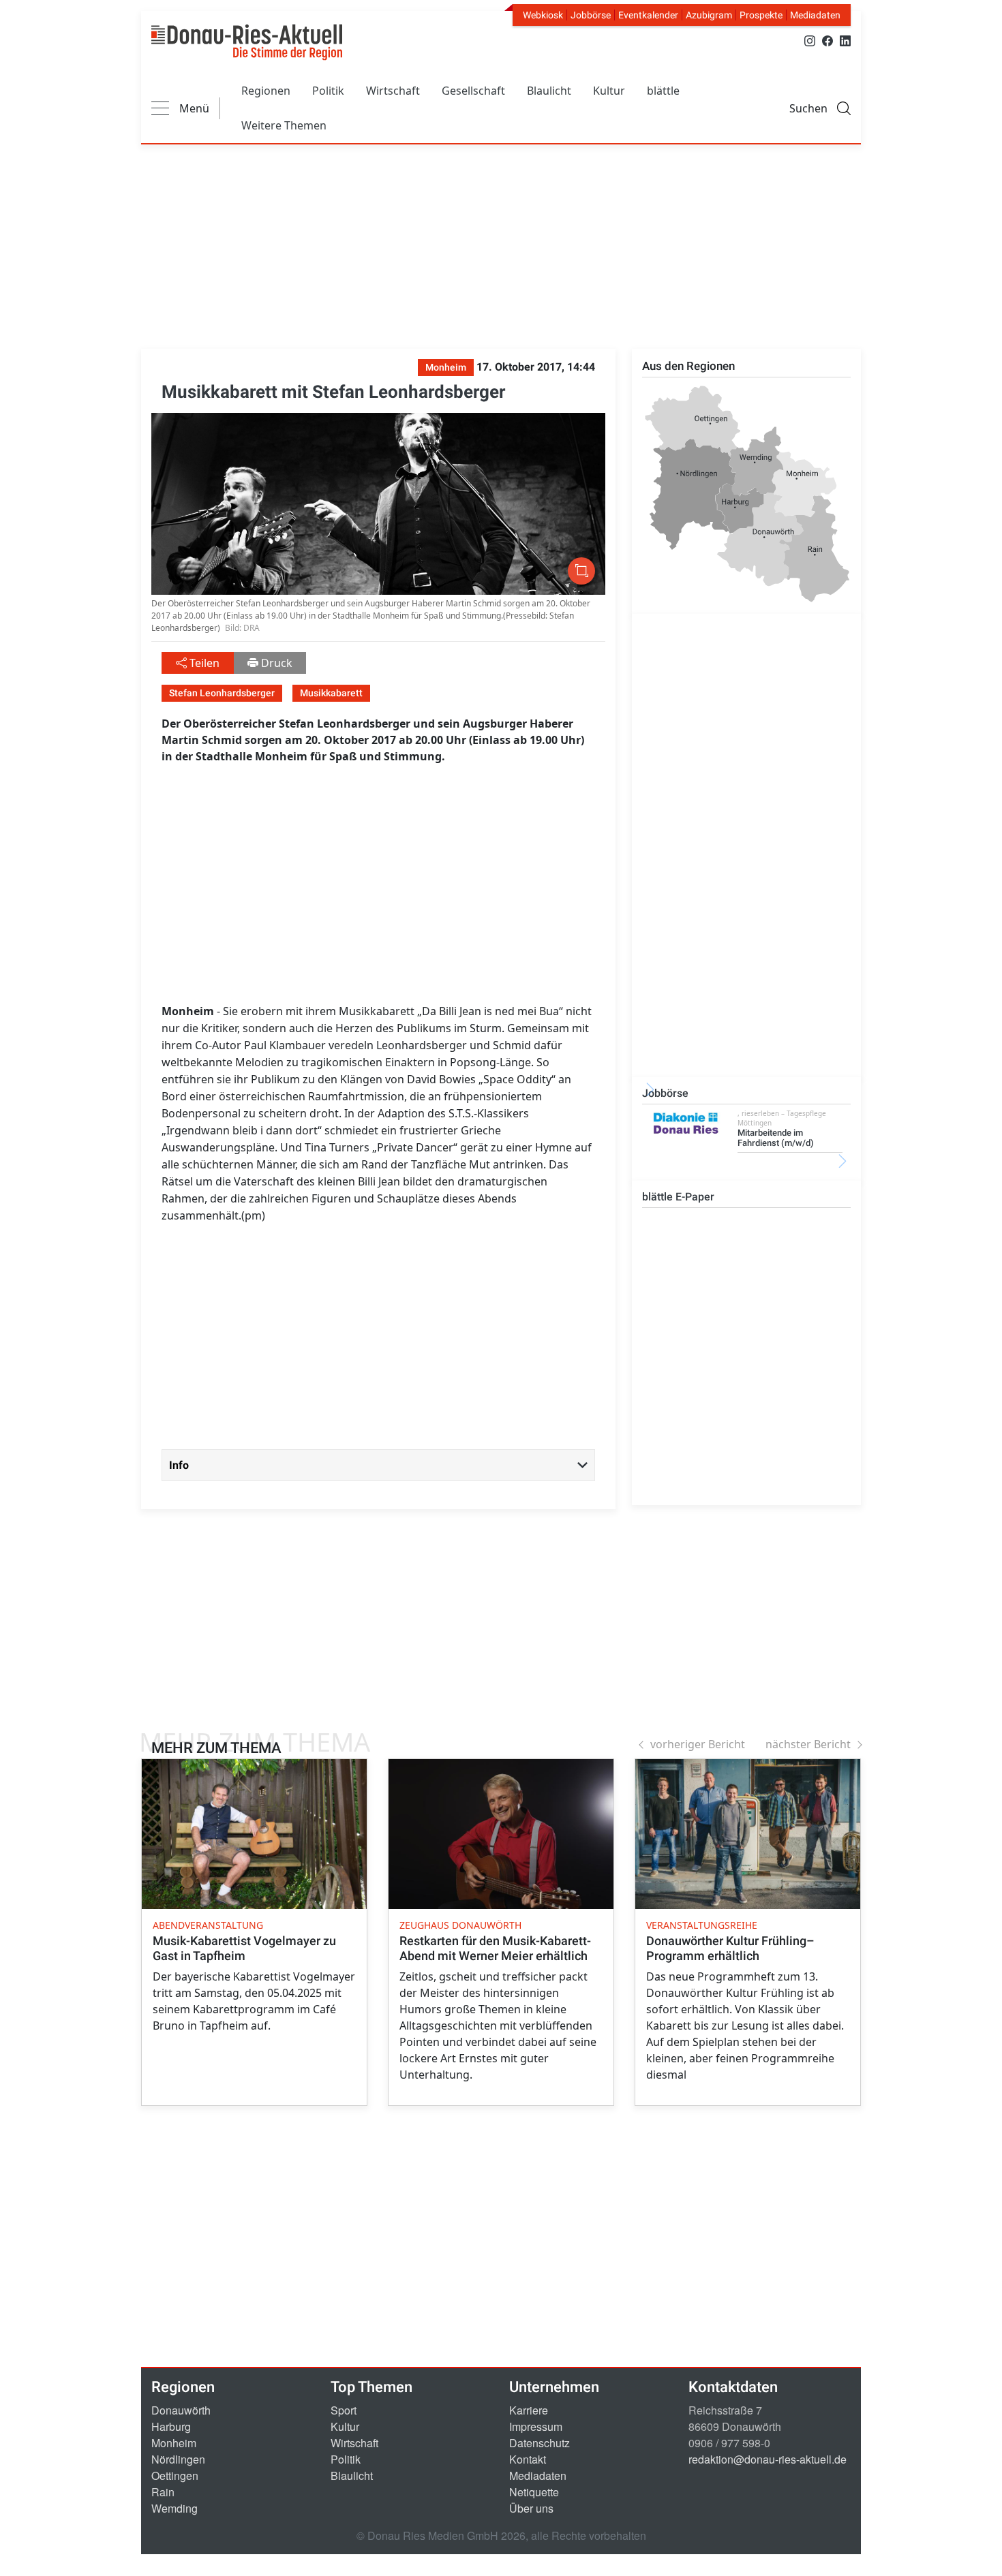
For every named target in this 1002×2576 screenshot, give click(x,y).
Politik (328, 91)
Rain (163, 2492)
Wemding (174, 2508)
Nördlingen (178, 2459)
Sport (344, 2410)
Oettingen (175, 2476)
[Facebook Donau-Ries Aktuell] (828, 40)
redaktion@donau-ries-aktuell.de (768, 2459)
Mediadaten (815, 15)
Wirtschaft (393, 91)
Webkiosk (543, 15)
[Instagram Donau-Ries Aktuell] (810, 40)
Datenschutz (540, 2443)
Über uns (531, 2508)
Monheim (174, 2443)
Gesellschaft (473, 91)
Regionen (266, 91)
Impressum (536, 2426)
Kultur (609, 91)
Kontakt (528, 2459)
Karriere (529, 2410)
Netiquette (534, 2492)
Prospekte (761, 15)
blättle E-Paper (678, 1197)
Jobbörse (591, 15)
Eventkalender (648, 15)
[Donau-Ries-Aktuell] (247, 42)
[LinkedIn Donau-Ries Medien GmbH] (845, 40)
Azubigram (709, 15)
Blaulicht (549, 91)
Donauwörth (181, 2410)
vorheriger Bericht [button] (698, 1744)
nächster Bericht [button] (808, 1744)
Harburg (171, 2426)
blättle (663, 91)
